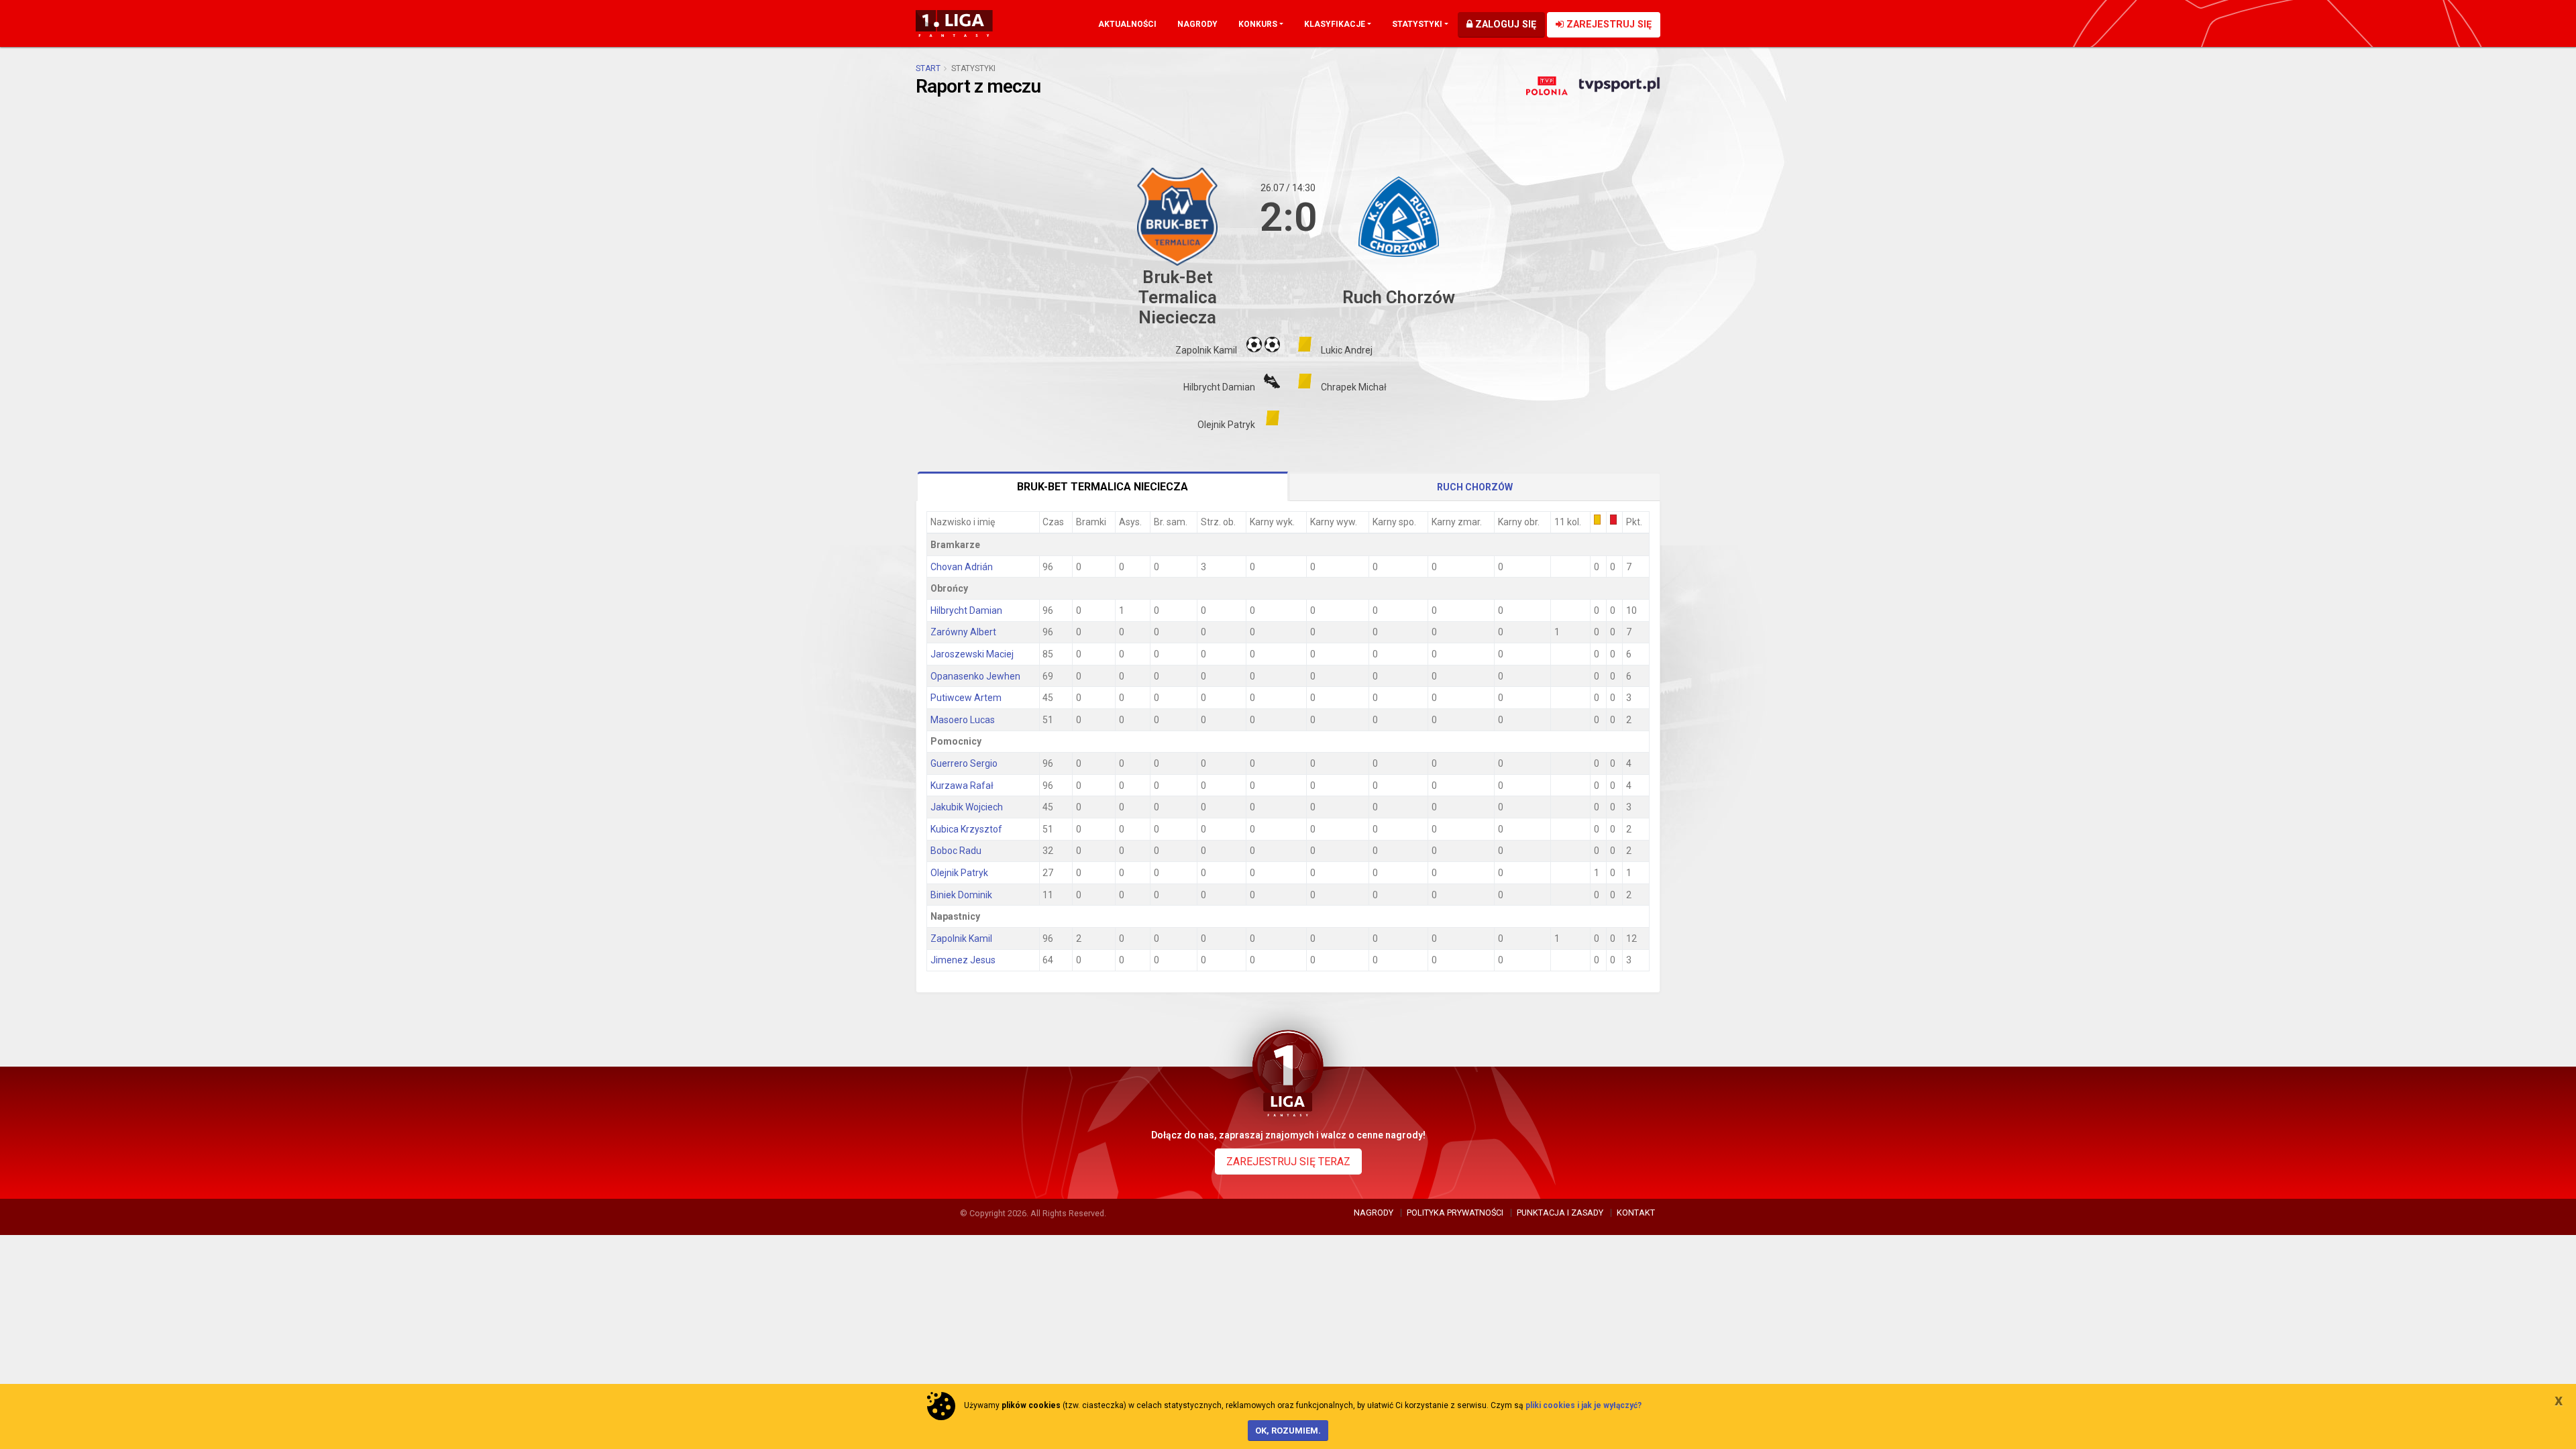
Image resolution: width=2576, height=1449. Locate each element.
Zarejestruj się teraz (1288, 1162)
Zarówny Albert (963, 632)
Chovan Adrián (962, 567)
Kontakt (1636, 1213)
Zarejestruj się (1608, 24)
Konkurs (1258, 24)
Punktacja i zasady (1560, 1213)
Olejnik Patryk (959, 873)
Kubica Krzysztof (966, 829)
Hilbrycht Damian (966, 610)
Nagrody (1197, 24)
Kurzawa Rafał (962, 786)
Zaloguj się (1504, 24)
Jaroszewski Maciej (972, 654)
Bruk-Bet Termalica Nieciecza (1103, 487)
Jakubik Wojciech (967, 807)
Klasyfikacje (1335, 24)
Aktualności (1127, 24)
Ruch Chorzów (1475, 487)
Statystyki (1417, 24)
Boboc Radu (956, 851)
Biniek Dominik (961, 895)
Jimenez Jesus (963, 960)
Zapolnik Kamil (961, 938)
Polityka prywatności (1455, 1213)
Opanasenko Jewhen (975, 676)
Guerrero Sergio (964, 763)
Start (928, 68)
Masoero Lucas (963, 720)
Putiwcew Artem (966, 698)
